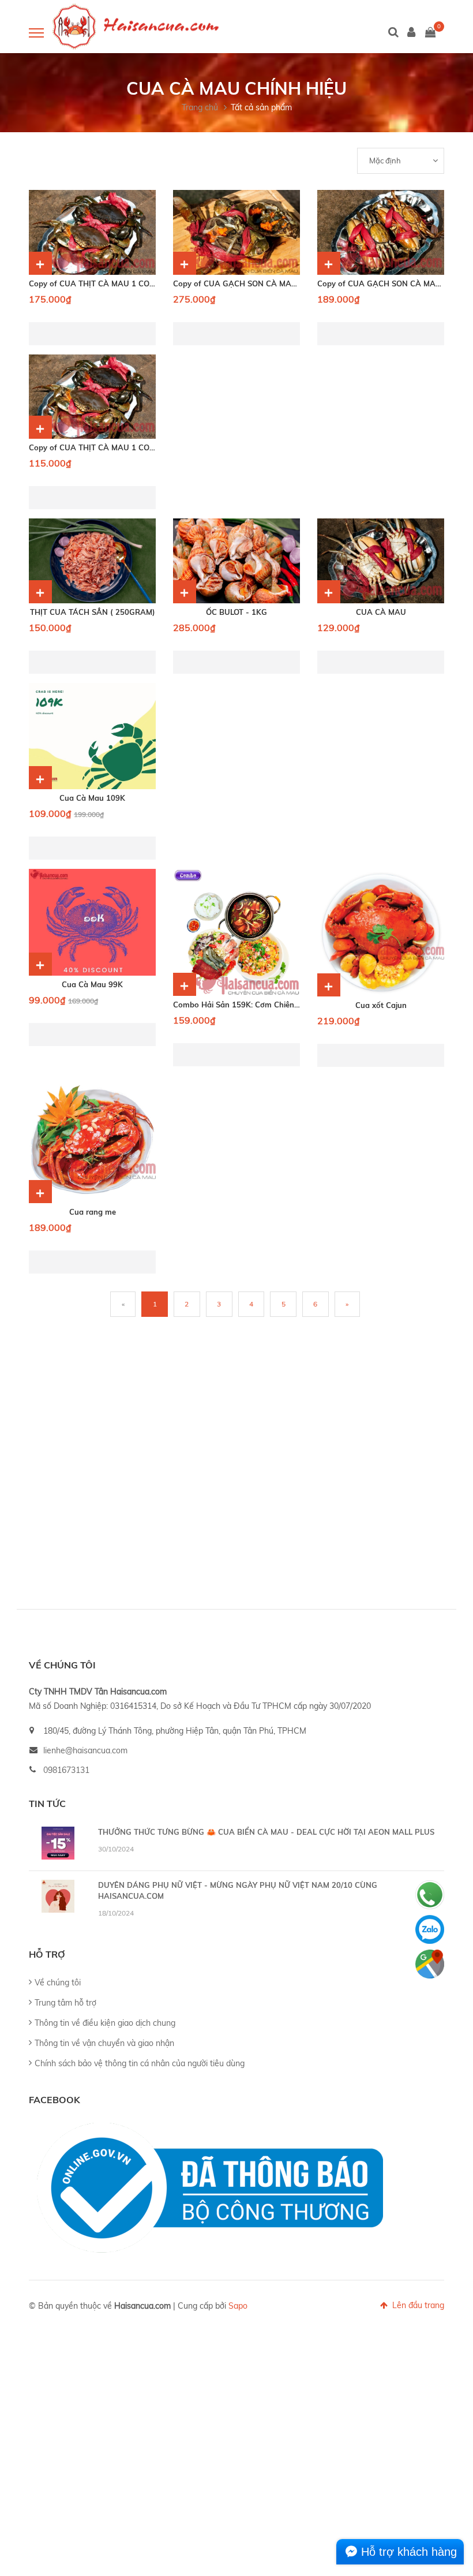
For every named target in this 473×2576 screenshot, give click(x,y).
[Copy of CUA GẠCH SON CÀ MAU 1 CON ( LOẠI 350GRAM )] (236, 232)
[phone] (430, 1895)
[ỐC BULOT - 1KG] (236, 561)
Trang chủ (200, 107)
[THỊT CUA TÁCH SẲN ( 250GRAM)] (92, 561)
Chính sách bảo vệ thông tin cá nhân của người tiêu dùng (140, 2063)
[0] (430, 33)
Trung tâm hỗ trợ (65, 2003)
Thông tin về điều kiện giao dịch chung (105, 2023)
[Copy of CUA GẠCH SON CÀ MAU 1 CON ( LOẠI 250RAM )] (381, 232)
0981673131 (66, 1770)
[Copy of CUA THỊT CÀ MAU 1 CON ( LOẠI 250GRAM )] (92, 397)
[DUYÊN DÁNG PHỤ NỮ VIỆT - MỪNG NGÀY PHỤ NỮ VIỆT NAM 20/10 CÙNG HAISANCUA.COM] (58, 1896)
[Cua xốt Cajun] (381, 933)
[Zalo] (430, 1929)
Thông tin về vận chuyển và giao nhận (104, 2043)
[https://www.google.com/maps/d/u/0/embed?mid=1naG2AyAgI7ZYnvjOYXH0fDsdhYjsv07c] (430, 1964)
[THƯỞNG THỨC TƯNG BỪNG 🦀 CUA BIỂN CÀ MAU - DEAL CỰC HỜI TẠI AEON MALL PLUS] (58, 1843)
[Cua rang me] (92, 1140)
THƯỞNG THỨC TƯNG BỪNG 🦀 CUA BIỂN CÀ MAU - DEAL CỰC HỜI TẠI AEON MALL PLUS (266, 1832)
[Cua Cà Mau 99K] (92, 922)
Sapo (238, 2306)
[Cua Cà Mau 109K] (92, 736)
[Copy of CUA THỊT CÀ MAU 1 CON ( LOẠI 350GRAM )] (92, 232)
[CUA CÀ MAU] (381, 561)
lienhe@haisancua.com (85, 1750)
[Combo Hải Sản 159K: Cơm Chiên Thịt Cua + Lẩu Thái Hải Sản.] (236, 932)
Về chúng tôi (58, 1983)
